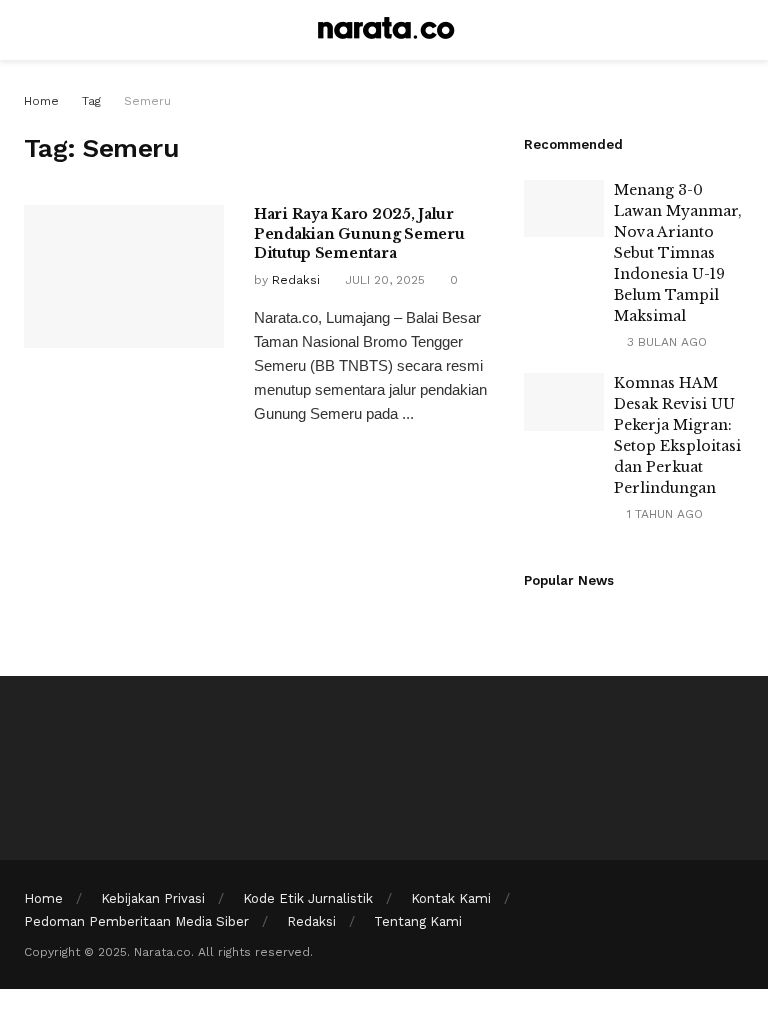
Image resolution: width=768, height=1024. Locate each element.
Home (41, 101)
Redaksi (296, 280)
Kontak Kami (451, 898)
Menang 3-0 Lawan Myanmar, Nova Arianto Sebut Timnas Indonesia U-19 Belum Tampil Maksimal (678, 253)
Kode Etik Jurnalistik (308, 898)
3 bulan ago (665, 342)
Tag (91, 101)
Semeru (147, 101)
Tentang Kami (418, 921)
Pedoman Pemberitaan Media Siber (136, 921)
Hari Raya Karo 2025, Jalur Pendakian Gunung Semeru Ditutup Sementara (359, 233)
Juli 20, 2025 (383, 280)
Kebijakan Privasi (153, 898)
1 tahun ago (663, 514)
